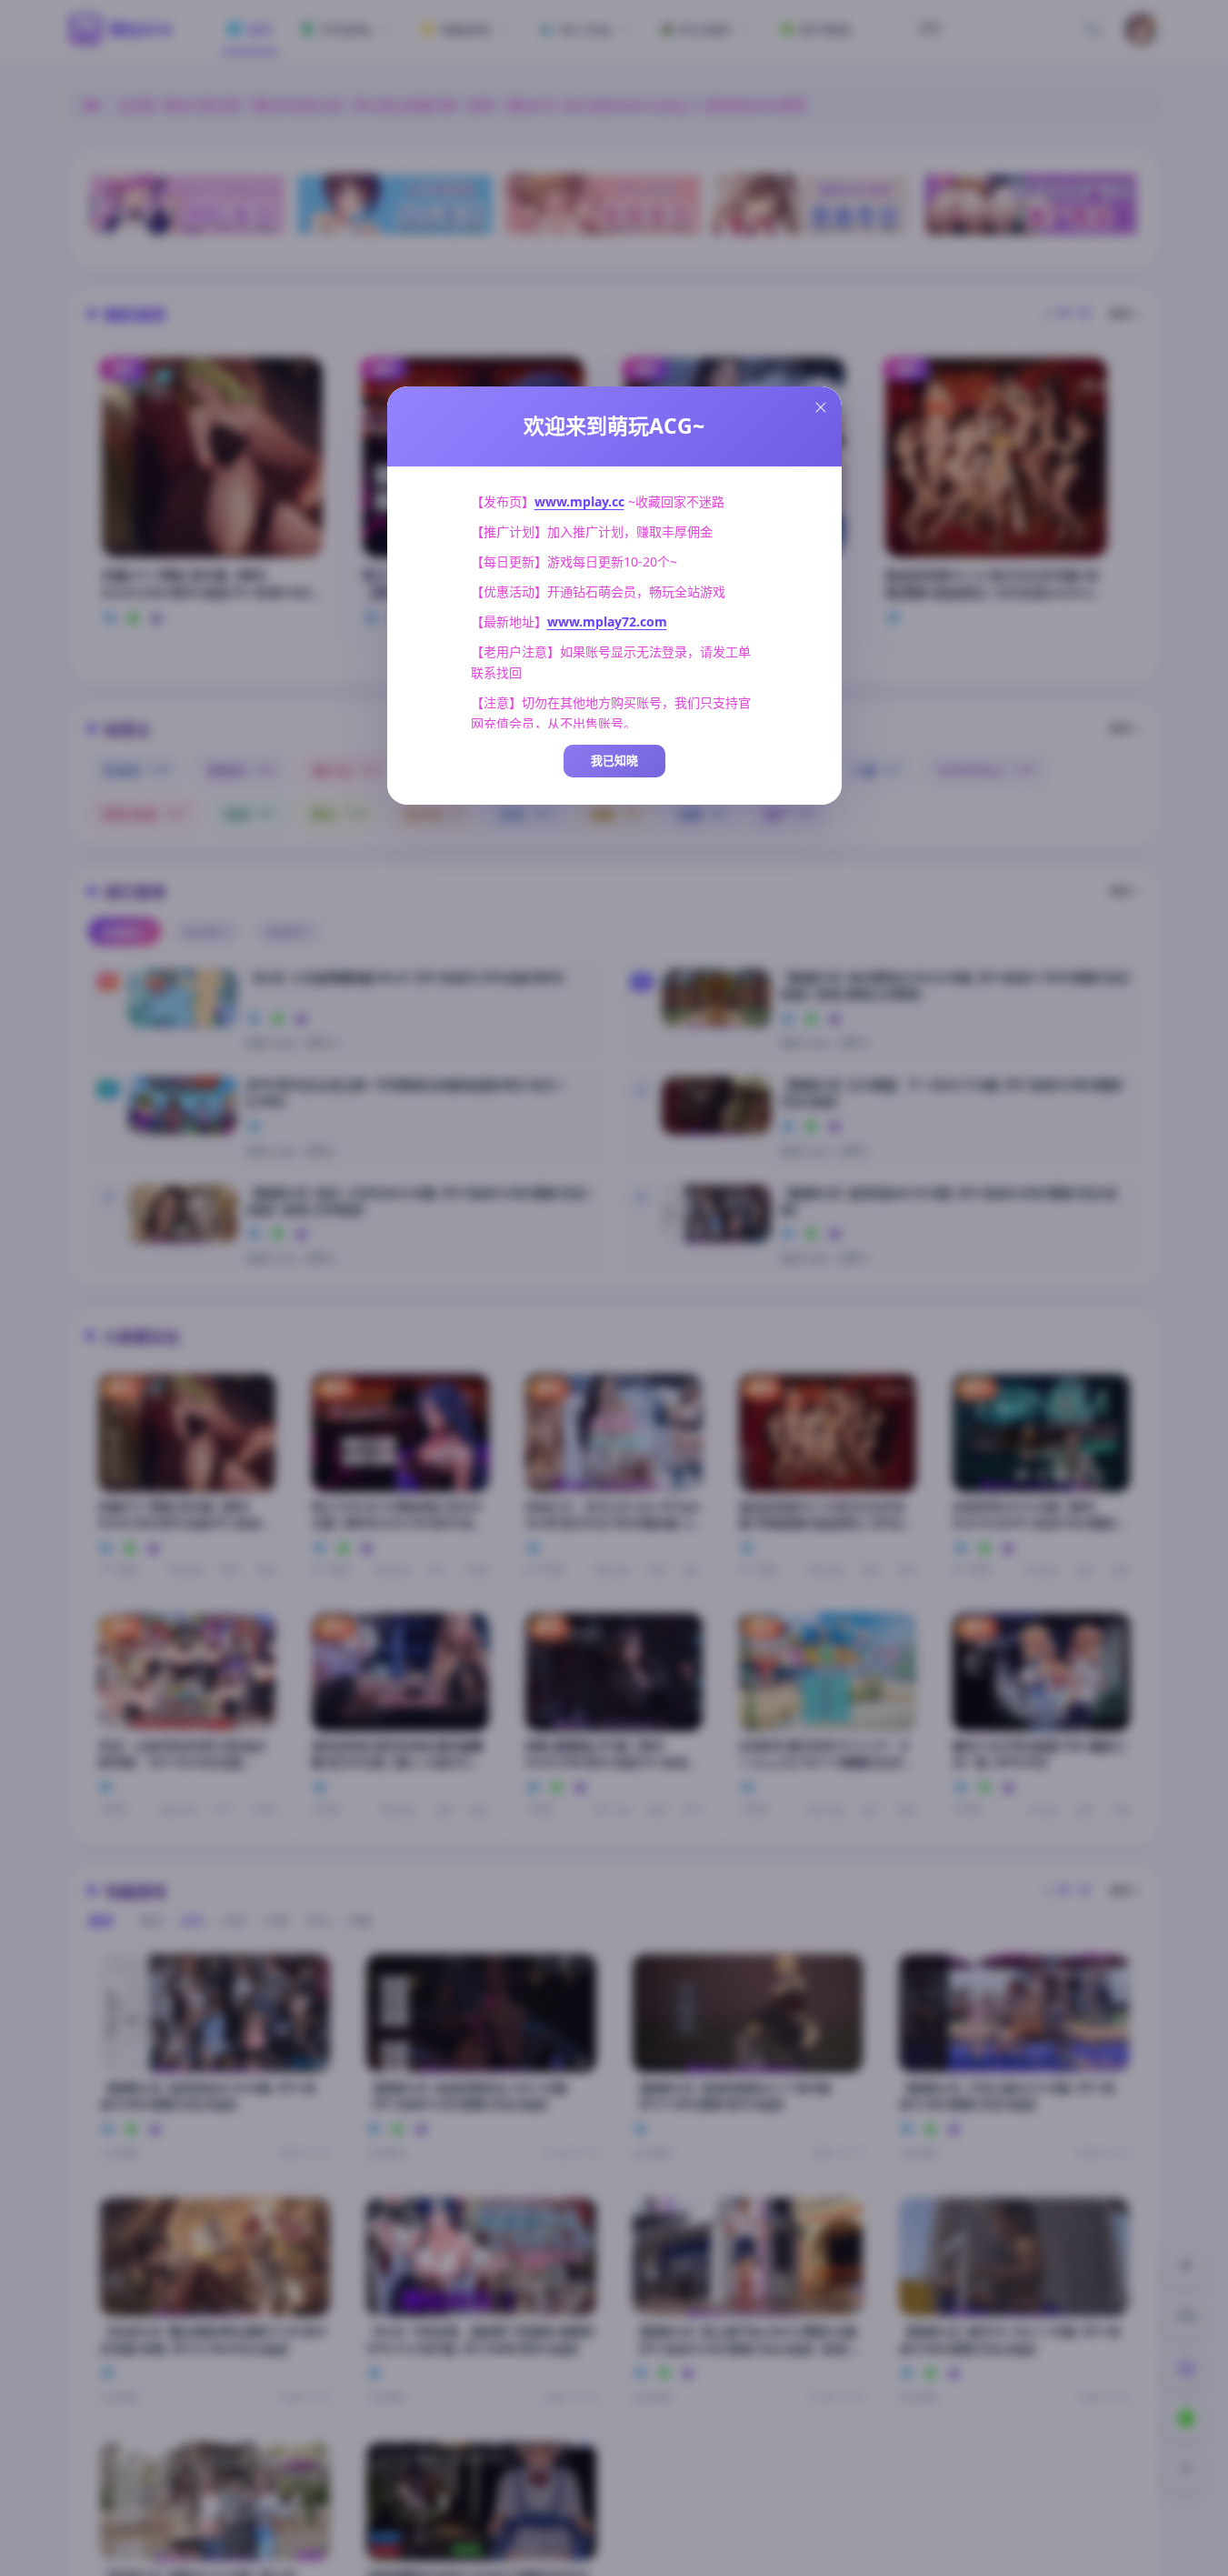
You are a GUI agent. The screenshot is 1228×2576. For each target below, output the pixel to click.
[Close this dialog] (821, 407)
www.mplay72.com (607, 621)
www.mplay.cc (579, 501)
